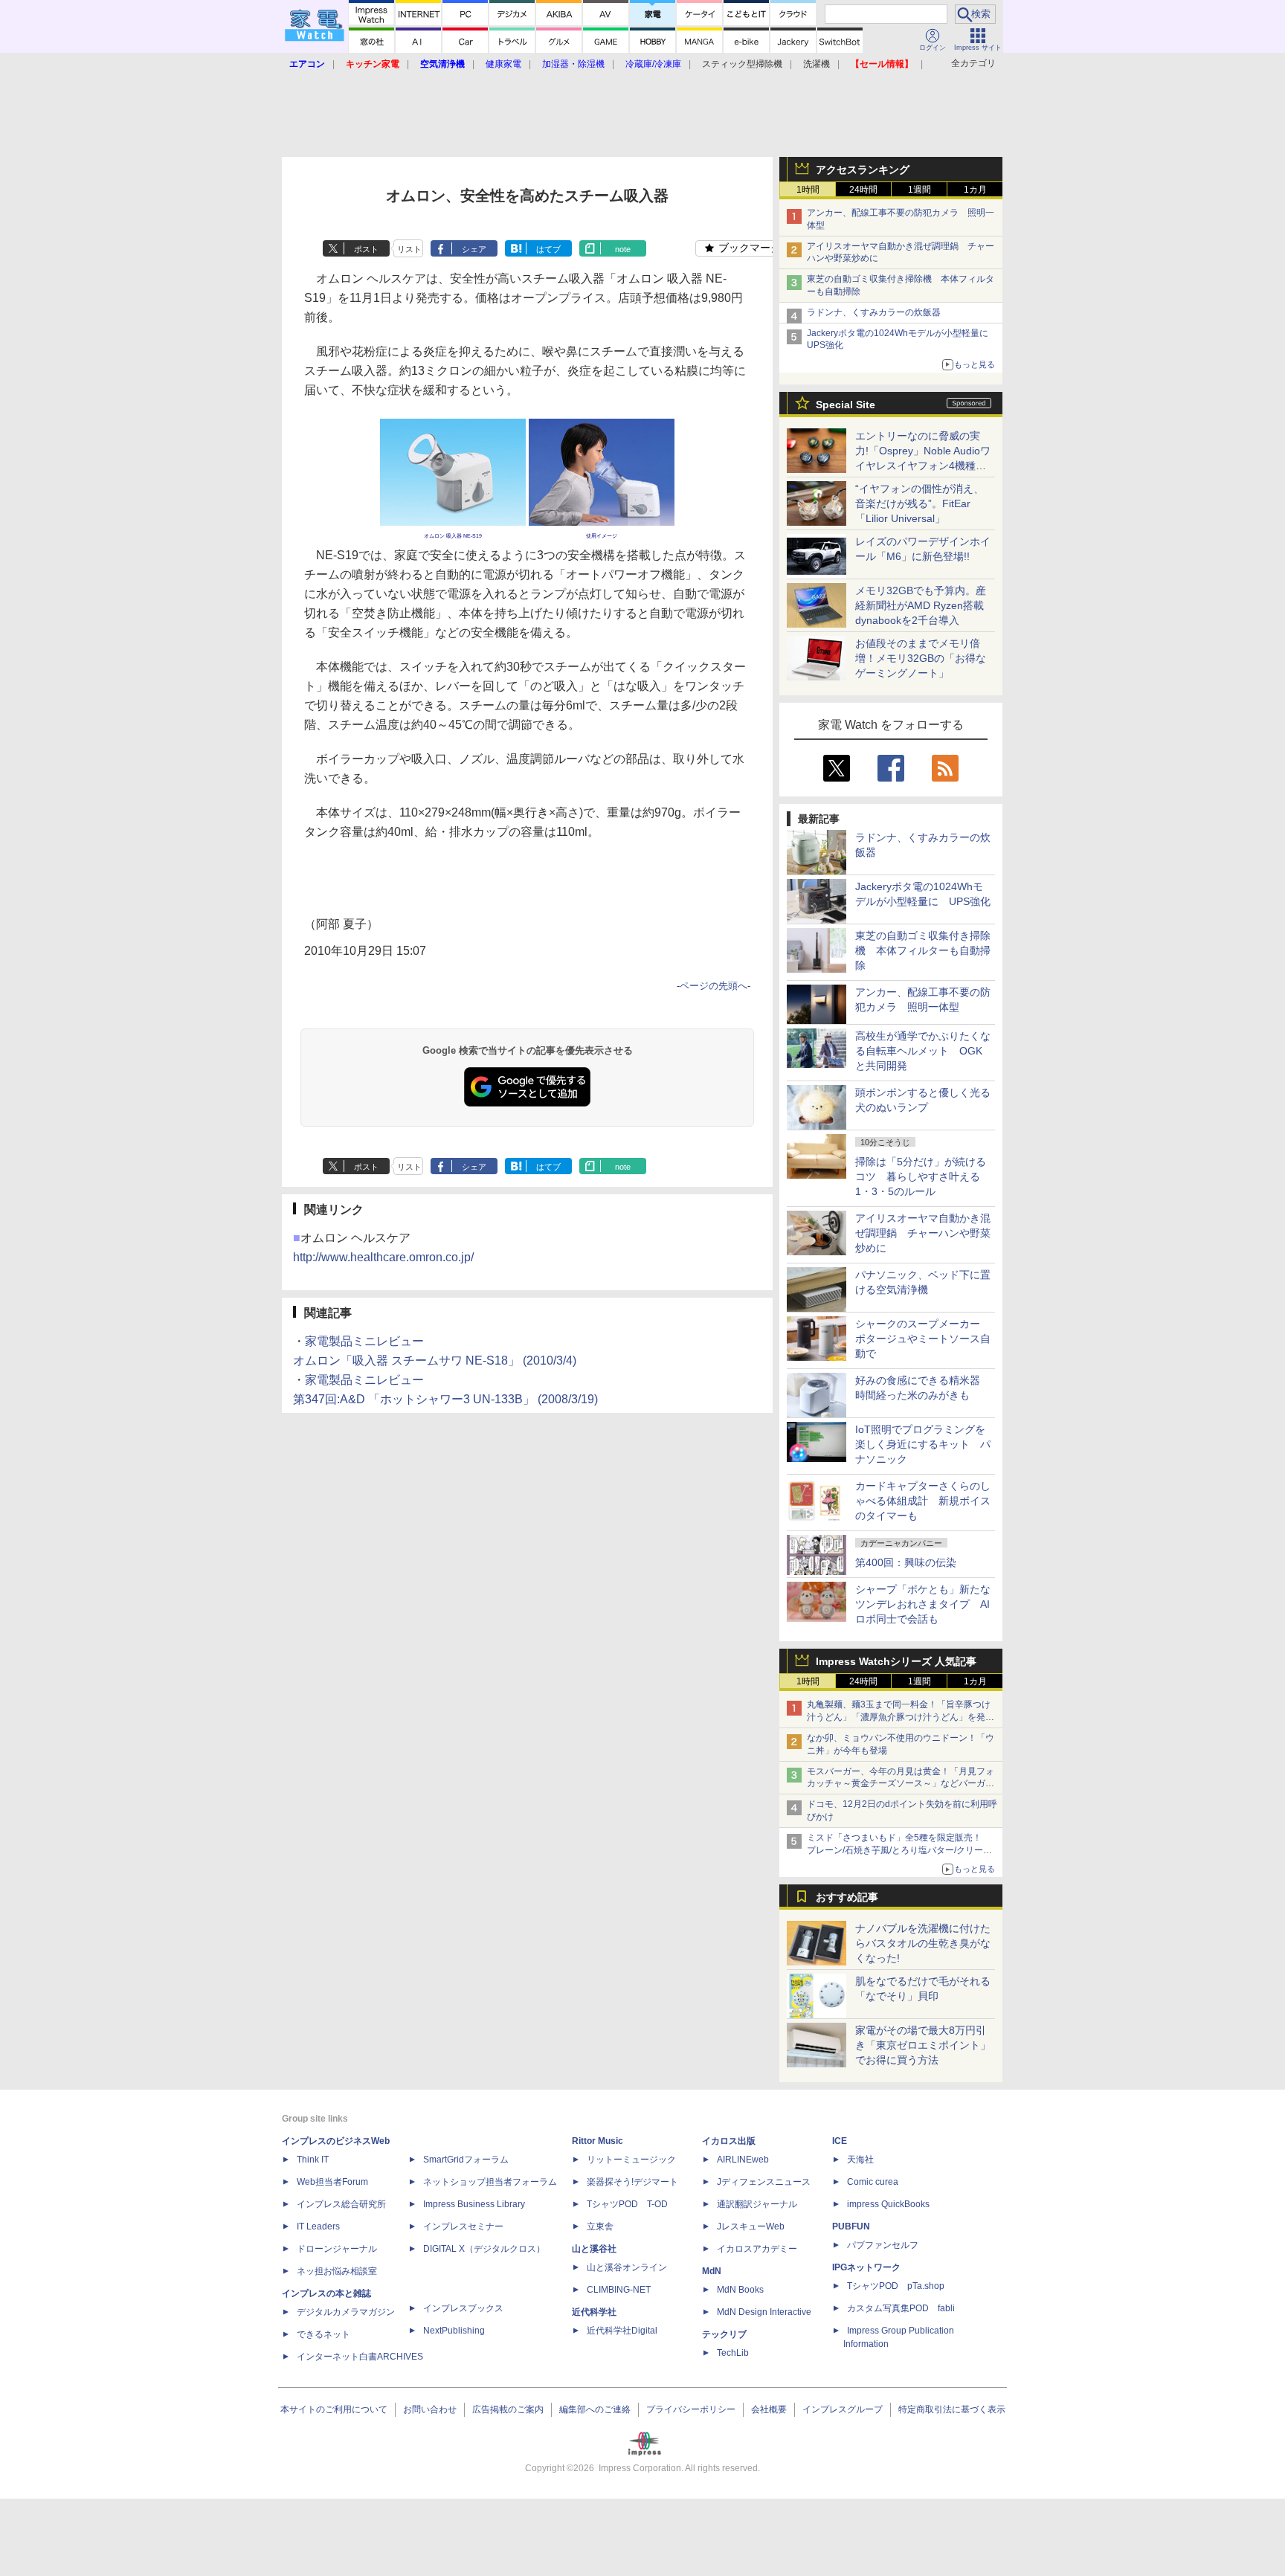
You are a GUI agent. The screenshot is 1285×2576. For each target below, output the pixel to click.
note (623, 249)
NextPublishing (454, 2331)
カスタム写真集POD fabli (901, 2308)
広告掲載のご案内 (508, 2409)
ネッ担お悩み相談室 (337, 2271)
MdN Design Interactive (764, 2312)
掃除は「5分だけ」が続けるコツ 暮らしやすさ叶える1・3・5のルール (921, 1176)
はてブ (548, 249)
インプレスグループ (843, 2409)
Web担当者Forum (332, 2182)
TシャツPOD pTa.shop (896, 2286)
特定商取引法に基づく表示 (952, 2409)
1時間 (808, 190)
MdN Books (740, 2290)
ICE (840, 2141)
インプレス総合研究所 (341, 2204)
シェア (474, 249)
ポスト (366, 249)
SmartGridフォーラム (466, 2160)
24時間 (863, 190)
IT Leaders (318, 2226)
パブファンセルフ (883, 2245)
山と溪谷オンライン (627, 2267)
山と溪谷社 (594, 2249)
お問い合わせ (430, 2409)
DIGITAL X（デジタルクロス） (484, 2249)
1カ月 (975, 190)
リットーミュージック (631, 2160)
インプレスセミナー (463, 2226)
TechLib (733, 2353)
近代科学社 (594, 2312)
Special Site (846, 405)
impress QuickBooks (888, 2204)
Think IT (313, 2160)
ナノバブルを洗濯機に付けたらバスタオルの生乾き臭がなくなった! (923, 1943)
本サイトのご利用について (334, 2409)
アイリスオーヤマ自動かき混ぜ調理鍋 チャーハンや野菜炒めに (923, 1233)
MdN (712, 2271)
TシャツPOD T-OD (627, 2204)
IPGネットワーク (866, 2267)
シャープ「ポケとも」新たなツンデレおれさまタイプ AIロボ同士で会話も (923, 1604)
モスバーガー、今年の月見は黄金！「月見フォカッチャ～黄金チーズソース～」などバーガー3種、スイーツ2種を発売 (901, 1784)
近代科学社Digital (622, 2331)
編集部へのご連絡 (595, 2409)
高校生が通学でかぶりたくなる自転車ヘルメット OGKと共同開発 (923, 1051)
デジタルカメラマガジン (346, 2312)
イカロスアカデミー (757, 2249)
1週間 (920, 190)
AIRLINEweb (743, 2160)
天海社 (860, 2160)
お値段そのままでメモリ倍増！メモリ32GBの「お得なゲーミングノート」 (921, 658)
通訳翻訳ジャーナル (757, 2204)
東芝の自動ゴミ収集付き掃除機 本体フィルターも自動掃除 (923, 950)
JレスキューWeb (751, 2226)
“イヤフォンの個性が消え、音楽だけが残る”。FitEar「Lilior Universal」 (920, 503)
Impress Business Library (474, 2204)
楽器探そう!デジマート (632, 2182)
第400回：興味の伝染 (906, 1562)
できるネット (323, 2334)
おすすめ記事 (847, 1897)
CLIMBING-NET (619, 2290)
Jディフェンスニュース (764, 2182)
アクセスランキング (863, 170)
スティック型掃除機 (742, 64)
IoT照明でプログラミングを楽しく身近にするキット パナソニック (923, 1444)
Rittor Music (598, 2141)
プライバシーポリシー (691, 2409)
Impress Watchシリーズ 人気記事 (896, 1661)
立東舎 (600, 2226)
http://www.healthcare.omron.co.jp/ (383, 1257)
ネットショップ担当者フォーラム (490, 2182)
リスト (409, 249)
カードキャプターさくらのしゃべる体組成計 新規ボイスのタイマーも (923, 1501)
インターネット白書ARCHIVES (360, 2357)
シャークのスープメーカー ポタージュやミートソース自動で (923, 1339)
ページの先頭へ (714, 986)
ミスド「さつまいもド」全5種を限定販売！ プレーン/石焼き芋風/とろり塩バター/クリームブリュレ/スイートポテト (899, 1850)
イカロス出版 (729, 2141)
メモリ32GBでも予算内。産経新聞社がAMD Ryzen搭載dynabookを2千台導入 (921, 605)
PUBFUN (851, 2226)
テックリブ (724, 2334)
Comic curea (873, 2182)
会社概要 (769, 2409)
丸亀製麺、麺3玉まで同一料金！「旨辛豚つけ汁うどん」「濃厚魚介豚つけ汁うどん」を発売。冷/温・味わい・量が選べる (899, 1717)
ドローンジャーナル (337, 2249)
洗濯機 (817, 64)
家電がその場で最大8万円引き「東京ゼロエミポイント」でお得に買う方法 (923, 2045)
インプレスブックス (463, 2308)
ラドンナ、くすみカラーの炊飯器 (874, 312)
